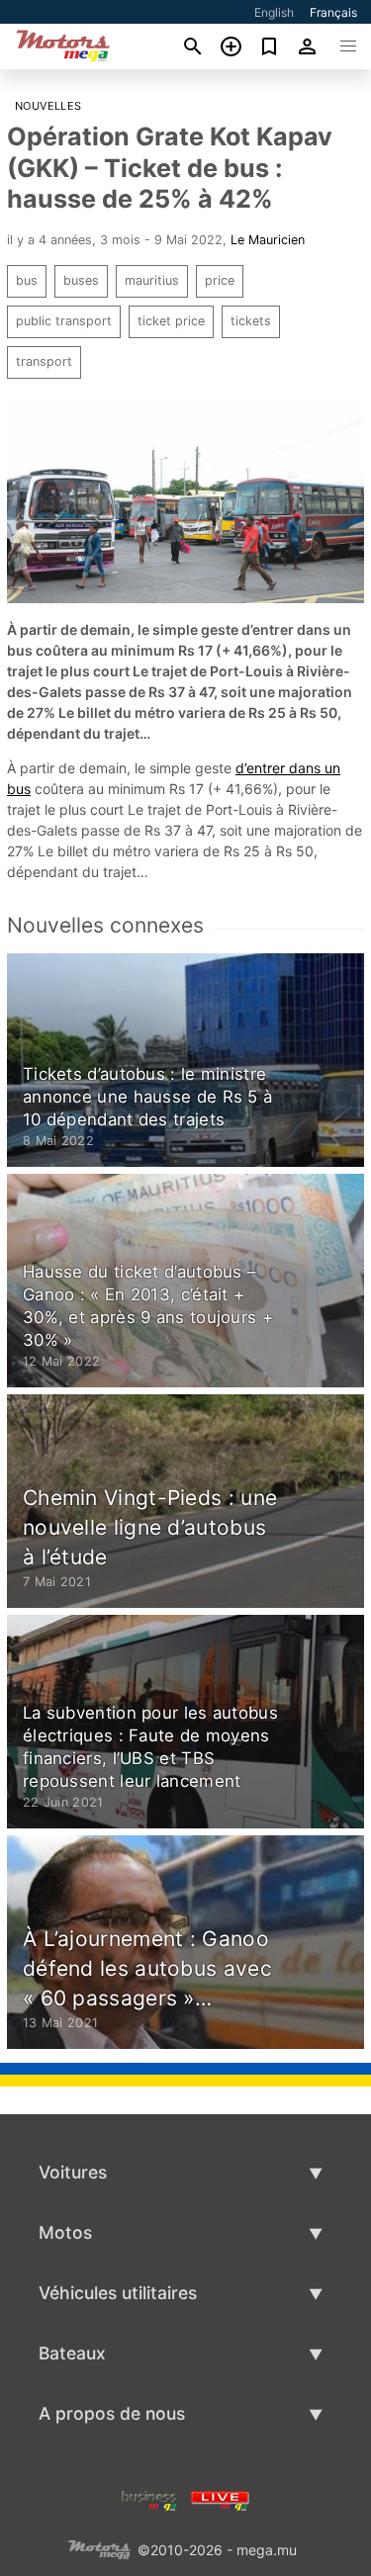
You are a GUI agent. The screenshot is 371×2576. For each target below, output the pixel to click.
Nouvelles (48, 106)
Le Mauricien (268, 240)
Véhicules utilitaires (118, 2293)
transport (44, 361)
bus (27, 280)
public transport (64, 321)
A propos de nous (112, 2413)
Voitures (73, 2172)
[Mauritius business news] (149, 2498)
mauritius (152, 280)
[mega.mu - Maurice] (99, 2548)
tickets (251, 321)
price (220, 280)
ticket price (171, 321)
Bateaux (72, 2353)
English (274, 12)
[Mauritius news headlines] (220, 2498)
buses (81, 280)
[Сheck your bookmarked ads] (270, 46)
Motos (65, 2232)
